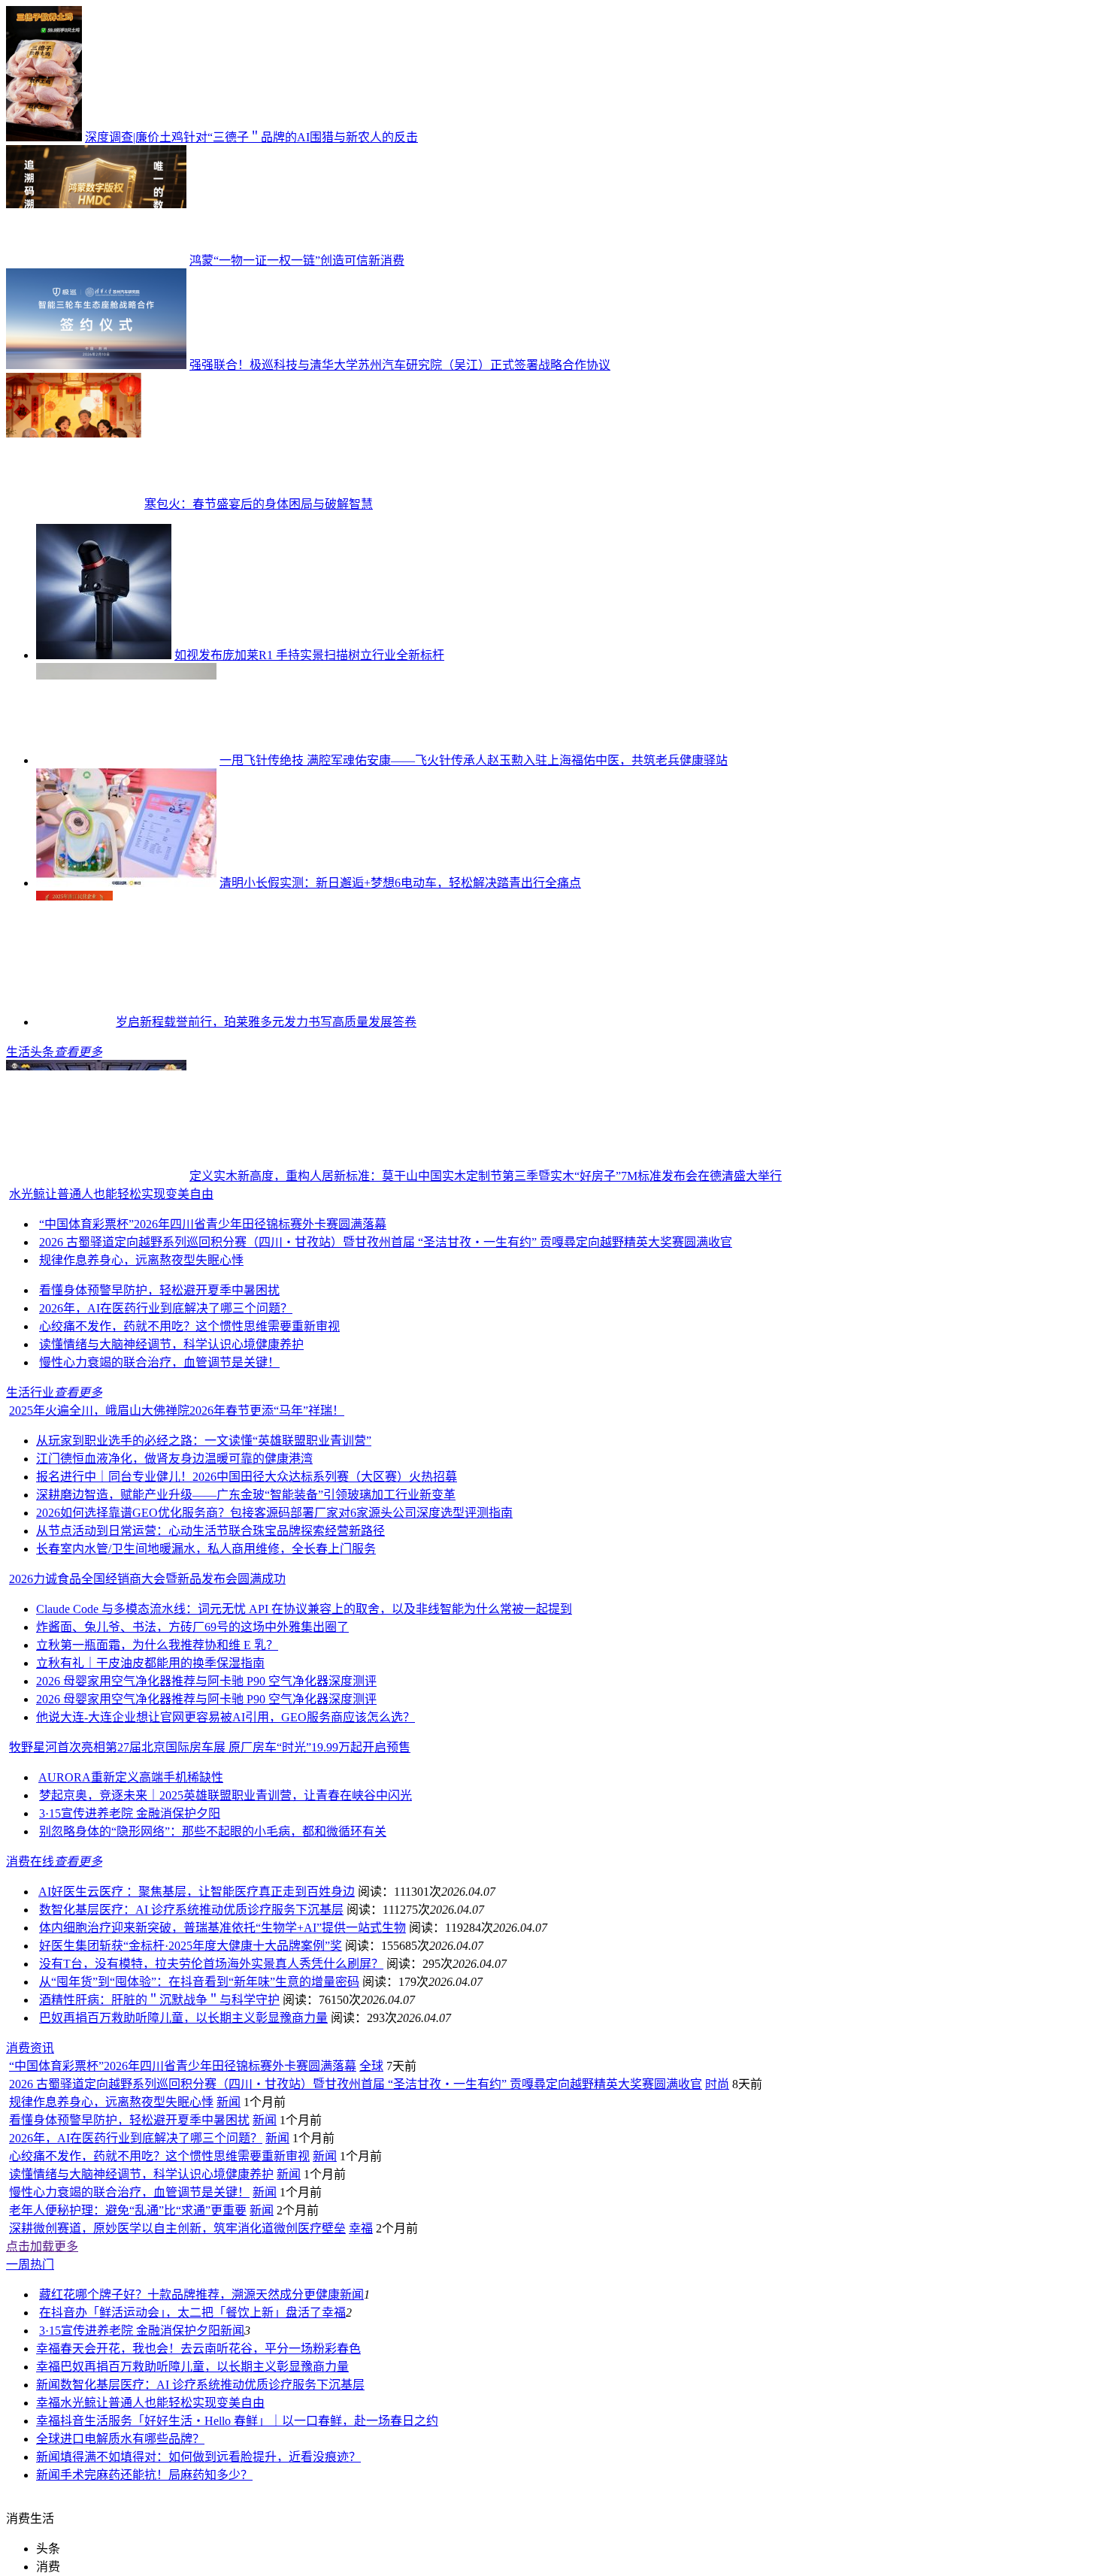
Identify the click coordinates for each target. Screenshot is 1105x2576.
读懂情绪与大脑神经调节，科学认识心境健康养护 (171, 1344)
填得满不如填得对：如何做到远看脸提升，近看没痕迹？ (210, 2457)
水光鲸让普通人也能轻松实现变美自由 (111, 1194)
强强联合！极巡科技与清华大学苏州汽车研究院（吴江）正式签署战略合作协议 (400, 365)
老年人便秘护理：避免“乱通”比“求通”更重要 (128, 2210)
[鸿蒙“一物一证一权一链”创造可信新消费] (96, 260)
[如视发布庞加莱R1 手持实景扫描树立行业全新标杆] (104, 655)
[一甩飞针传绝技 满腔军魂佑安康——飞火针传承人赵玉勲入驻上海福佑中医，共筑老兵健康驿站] (126, 760)
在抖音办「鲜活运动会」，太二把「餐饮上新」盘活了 (180, 2313)
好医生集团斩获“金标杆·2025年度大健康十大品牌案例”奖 (191, 1946)
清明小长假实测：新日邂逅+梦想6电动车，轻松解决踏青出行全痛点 (400, 883)
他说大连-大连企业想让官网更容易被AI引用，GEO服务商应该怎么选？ (226, 1717)
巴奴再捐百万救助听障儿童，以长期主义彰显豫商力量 (183, 2018)
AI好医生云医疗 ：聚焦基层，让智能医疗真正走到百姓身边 (197, 1892)
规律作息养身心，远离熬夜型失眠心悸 (141, 1260)
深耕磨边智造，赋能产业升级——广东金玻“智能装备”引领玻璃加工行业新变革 (246, 1495)
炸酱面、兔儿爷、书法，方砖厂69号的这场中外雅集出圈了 (192, 1627)
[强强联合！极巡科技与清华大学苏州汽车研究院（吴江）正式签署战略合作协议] (96, 365)
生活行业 (30, 1392)
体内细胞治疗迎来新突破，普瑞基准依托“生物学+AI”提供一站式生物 (223, 1928)
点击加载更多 (42, 2246)
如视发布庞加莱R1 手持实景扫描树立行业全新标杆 (309, 655)
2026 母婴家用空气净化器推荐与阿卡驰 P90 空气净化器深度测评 (206, 1681)
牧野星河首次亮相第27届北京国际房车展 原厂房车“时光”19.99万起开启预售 (210, 1747)
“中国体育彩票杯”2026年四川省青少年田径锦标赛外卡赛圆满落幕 (213, 1224)
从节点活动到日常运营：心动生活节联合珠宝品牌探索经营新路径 (210, 1531)
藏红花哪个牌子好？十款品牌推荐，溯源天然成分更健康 (189, 2294)
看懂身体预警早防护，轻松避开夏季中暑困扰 (159, 1290)
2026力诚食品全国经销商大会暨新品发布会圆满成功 (147, 1579)
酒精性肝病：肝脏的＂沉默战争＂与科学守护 (159, 2000)
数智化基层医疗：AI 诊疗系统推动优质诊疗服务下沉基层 (191, 1910)
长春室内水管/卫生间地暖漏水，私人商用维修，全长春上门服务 (206, 1549)
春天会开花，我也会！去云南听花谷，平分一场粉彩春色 (210, 2349)
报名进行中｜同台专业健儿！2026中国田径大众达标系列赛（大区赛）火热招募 (247, 1477)
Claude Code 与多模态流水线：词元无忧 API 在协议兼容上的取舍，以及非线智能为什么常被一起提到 (304, 1609)
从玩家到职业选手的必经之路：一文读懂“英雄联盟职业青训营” (204, 1441)
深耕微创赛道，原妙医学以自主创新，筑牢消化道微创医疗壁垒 (177, 2228)
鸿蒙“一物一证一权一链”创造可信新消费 (297, 260)
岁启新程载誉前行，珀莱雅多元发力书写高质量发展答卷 (266, 1022)
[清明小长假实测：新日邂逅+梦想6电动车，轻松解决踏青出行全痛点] (126, 883)
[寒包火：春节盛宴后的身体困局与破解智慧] (74, 504)
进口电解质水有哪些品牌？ (132, 2439)
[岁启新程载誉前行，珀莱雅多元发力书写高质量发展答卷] (74, 1022)
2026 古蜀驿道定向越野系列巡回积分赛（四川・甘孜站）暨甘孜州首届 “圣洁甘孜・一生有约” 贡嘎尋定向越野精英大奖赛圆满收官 (386, 1242)
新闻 (229, 2102)
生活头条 (30, 1052)
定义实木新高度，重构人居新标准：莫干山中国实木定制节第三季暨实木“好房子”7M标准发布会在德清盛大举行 (486, 1176)
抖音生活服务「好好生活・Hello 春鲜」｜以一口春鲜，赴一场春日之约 (249, 2421)
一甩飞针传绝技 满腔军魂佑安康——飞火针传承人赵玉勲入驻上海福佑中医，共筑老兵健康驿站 (474, 760)
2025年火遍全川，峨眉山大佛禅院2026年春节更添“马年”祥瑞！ (177, 1411)
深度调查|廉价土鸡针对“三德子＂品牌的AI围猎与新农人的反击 (251, 137)
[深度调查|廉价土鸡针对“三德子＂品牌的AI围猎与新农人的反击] (44, 137)
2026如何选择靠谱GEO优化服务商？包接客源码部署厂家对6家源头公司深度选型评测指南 (274, 1513)
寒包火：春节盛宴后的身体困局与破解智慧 (259, 504)
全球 (371, 2066)
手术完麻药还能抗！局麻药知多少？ (156, 2475)
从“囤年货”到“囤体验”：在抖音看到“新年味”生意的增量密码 (199, 1982)
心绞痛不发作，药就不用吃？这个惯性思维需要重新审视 (189, 1326)
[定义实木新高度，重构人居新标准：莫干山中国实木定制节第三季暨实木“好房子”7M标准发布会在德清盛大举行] (96, 1176)
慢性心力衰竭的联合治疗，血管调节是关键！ (159, 1362)
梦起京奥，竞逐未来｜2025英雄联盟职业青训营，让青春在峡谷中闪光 (226, 1795)
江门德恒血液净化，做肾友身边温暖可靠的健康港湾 (174, 1459)
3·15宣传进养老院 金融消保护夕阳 (130, 1813)
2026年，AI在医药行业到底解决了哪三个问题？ (166, 1308)
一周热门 (30, 2264)
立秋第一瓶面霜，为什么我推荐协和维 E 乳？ (157, 1645)
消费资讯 (30, 2048)
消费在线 (30, 1862)
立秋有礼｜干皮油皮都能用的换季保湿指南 (150, 1663)
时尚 (717, 2084)
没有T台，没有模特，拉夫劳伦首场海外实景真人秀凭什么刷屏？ (211, 1964)
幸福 (361, 2228)
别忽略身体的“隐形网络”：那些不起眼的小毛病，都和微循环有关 (213, 1831)
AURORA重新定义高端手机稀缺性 (131, 1777)
